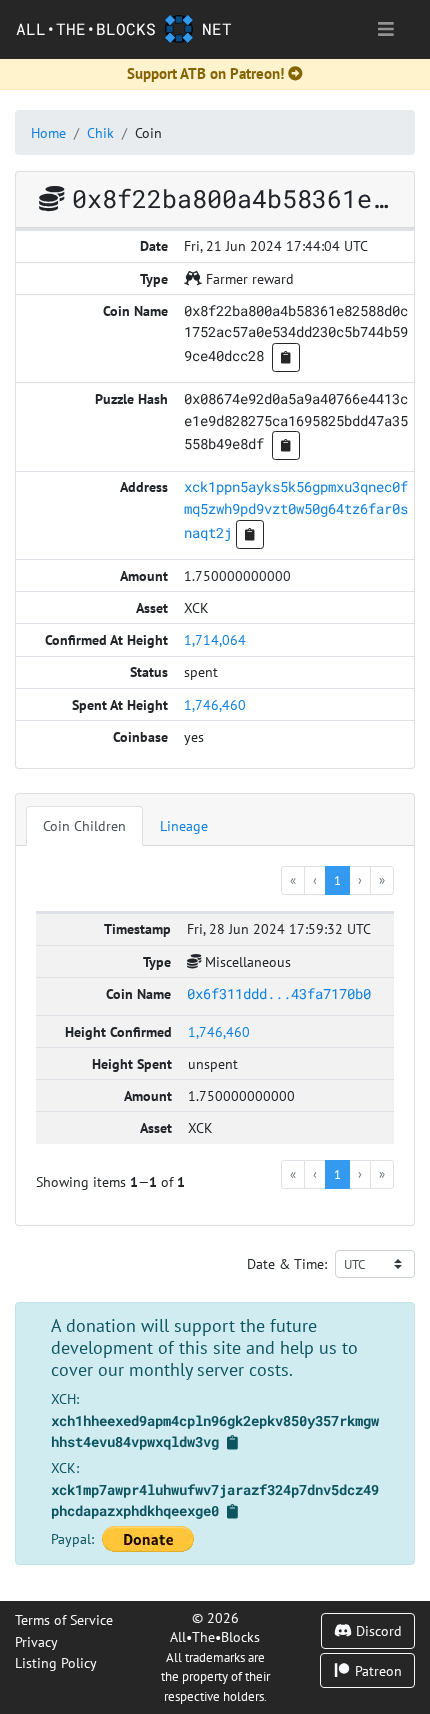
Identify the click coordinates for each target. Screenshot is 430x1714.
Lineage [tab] (184, 825)
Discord (377, 1630)
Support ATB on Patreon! (205, 73)
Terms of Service (64, 1619)
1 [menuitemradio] (337, 880)
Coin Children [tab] (84, 825)
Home (48, 132)
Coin (148, 132)
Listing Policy (56, 1662)
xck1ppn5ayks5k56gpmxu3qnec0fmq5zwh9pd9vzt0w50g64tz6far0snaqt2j (296, 509)
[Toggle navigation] (386, 29)
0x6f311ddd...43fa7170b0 (279, 993)
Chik (100, 132)
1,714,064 (215, 639)
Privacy (36, 1641)
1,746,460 (215, 704)
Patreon (376, 1670)
